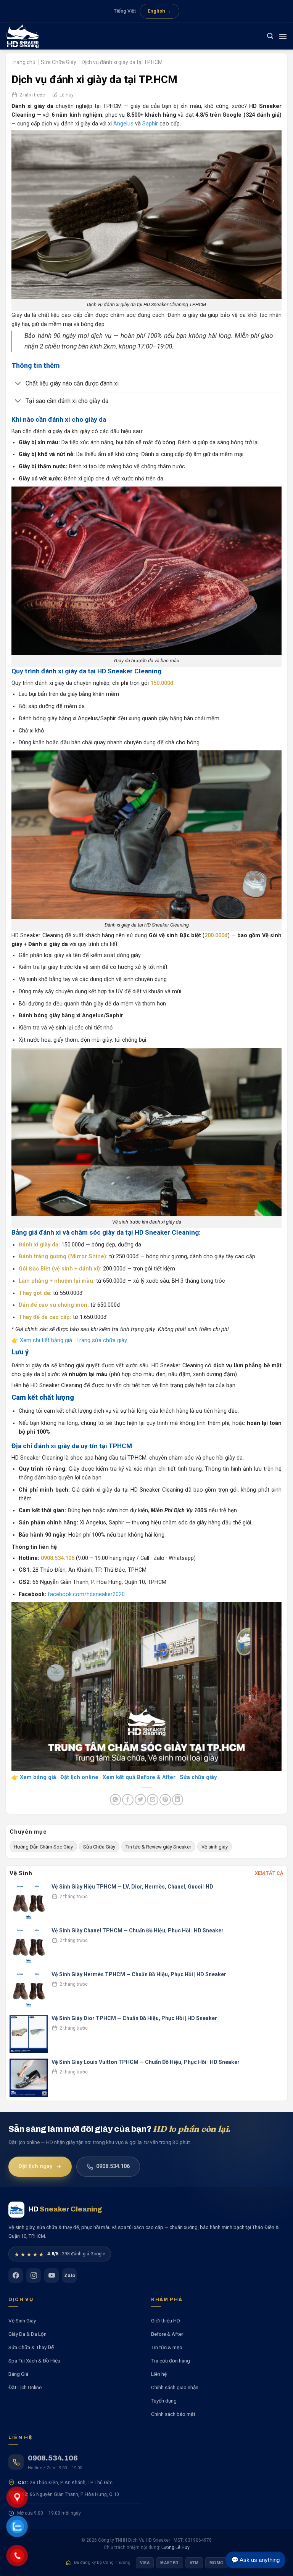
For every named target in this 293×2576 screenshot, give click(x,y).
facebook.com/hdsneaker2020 (86, 1594)
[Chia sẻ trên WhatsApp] (116, 1800)
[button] (270, 36)
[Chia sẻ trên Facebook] (128, 1800)
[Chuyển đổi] (18, 384)
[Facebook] (16, 2276)
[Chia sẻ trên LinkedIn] (178, 1800)
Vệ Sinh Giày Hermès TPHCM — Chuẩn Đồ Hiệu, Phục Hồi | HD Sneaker (139, 1974)
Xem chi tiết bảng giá (46, 1340)
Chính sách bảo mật (173, 2414)
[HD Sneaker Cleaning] (25, 36)
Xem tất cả (269, 1873)
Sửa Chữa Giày (59, 62)
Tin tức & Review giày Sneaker (158, 1847)
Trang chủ (23, 62)
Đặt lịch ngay (35, 2167)
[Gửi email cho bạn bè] (153, 1800)
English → (159, 11)
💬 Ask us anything (255, 2560)
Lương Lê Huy (175, 2547)
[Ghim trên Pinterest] (165, 1800)
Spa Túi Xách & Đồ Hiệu (34, 2361)
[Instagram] (34, 2276)
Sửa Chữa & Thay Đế (31, 2347)
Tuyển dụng (164, 2401)
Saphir (150, 124)
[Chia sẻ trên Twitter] (140, 1800)
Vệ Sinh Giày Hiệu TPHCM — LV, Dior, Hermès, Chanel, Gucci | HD (132, 1887)
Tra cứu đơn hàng (171, 2361)
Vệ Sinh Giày (22, 2321)
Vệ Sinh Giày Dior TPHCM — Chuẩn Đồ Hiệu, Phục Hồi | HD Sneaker (134, 2018)
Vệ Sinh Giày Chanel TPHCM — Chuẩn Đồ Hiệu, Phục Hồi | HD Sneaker (138, 1930)
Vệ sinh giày (215, 1847)
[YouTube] (52, 2276)
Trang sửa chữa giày (102, 1340)
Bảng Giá (18, 2374)
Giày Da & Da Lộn (27, 2334)
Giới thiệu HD (166, 2321)
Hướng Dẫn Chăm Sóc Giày (43, 1847)
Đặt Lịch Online (25, 2387)
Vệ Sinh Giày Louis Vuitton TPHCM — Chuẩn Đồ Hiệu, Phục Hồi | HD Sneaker (146, 2062)
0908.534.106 (113, 2167)
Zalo (70, 2276)
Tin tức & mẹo (167, 2347)
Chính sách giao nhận (175, 2387)
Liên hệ (159, 2374)
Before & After (167, 2334)
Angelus (123, 124)
